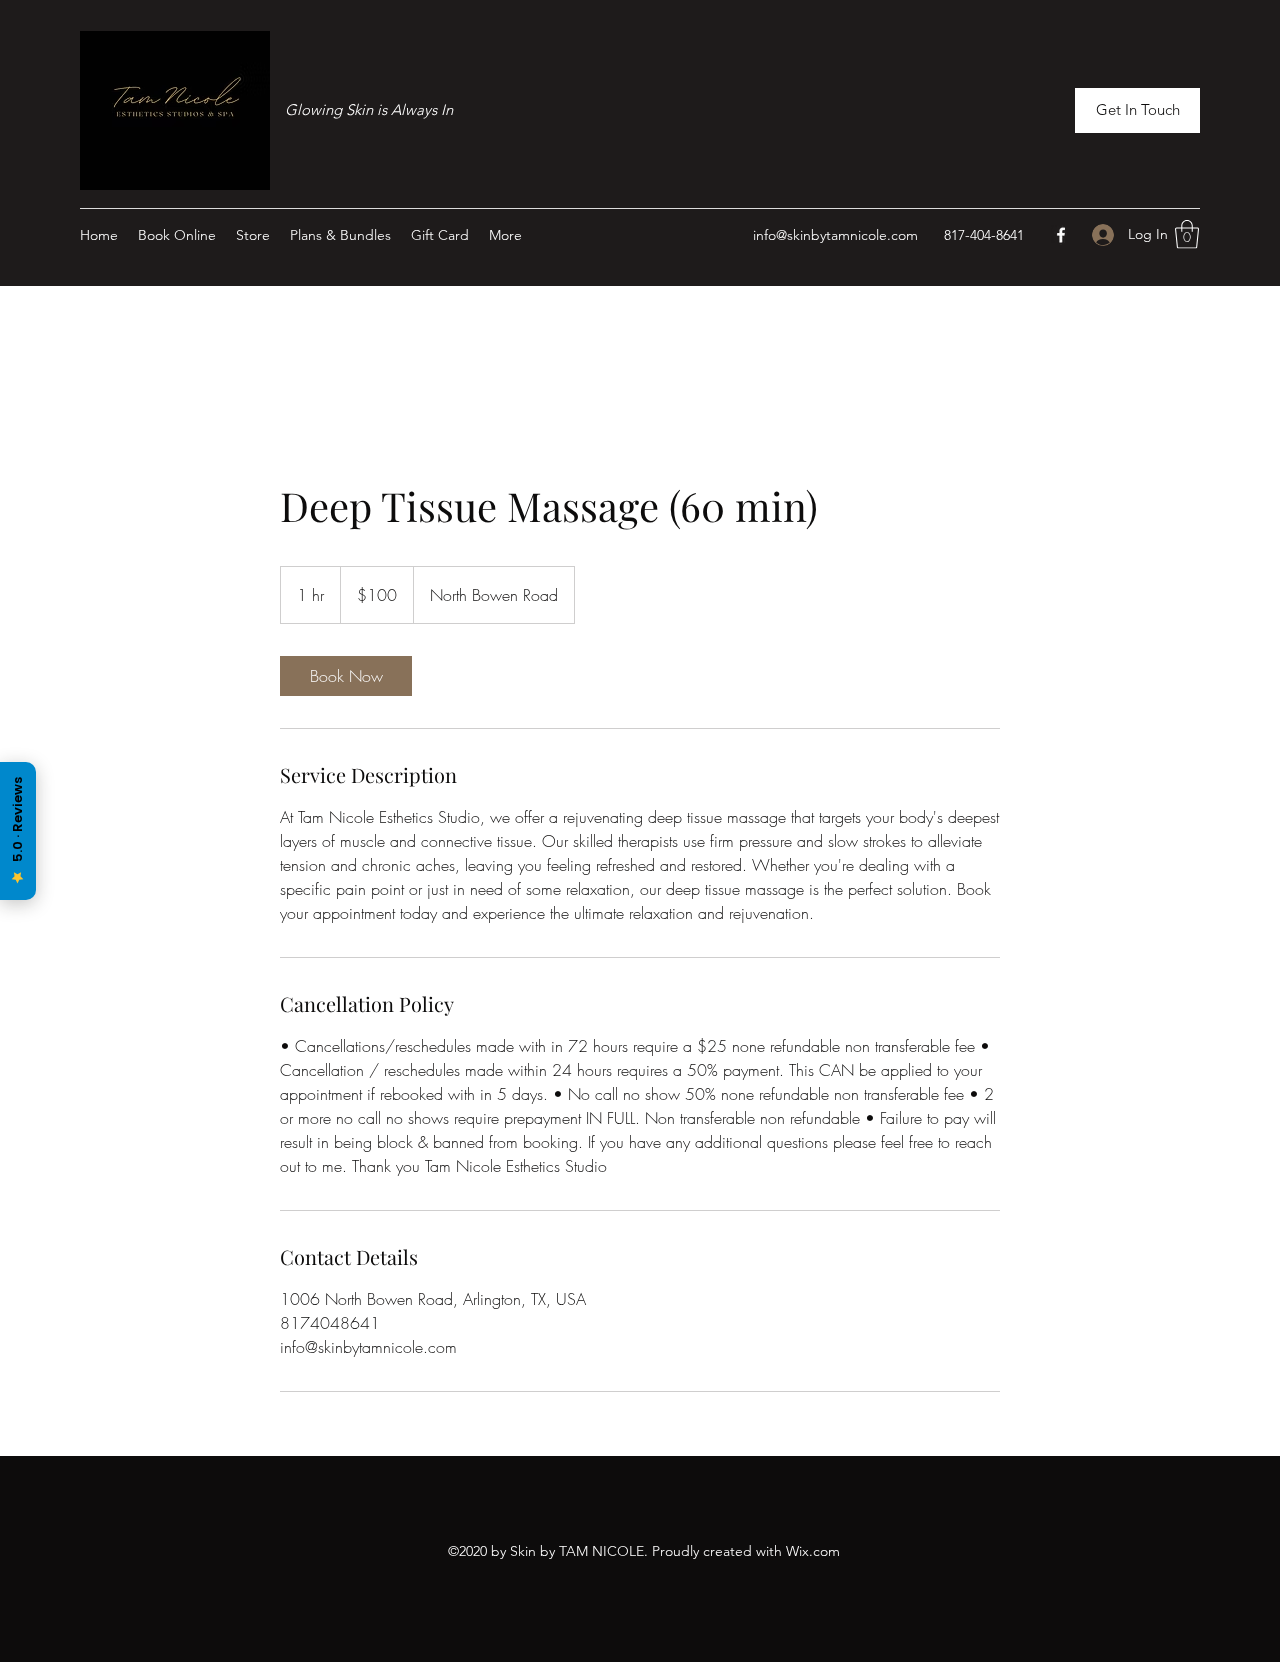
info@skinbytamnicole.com (835, 235)
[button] (1137, 110)
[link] (346, 676)
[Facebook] (1061, 235)
